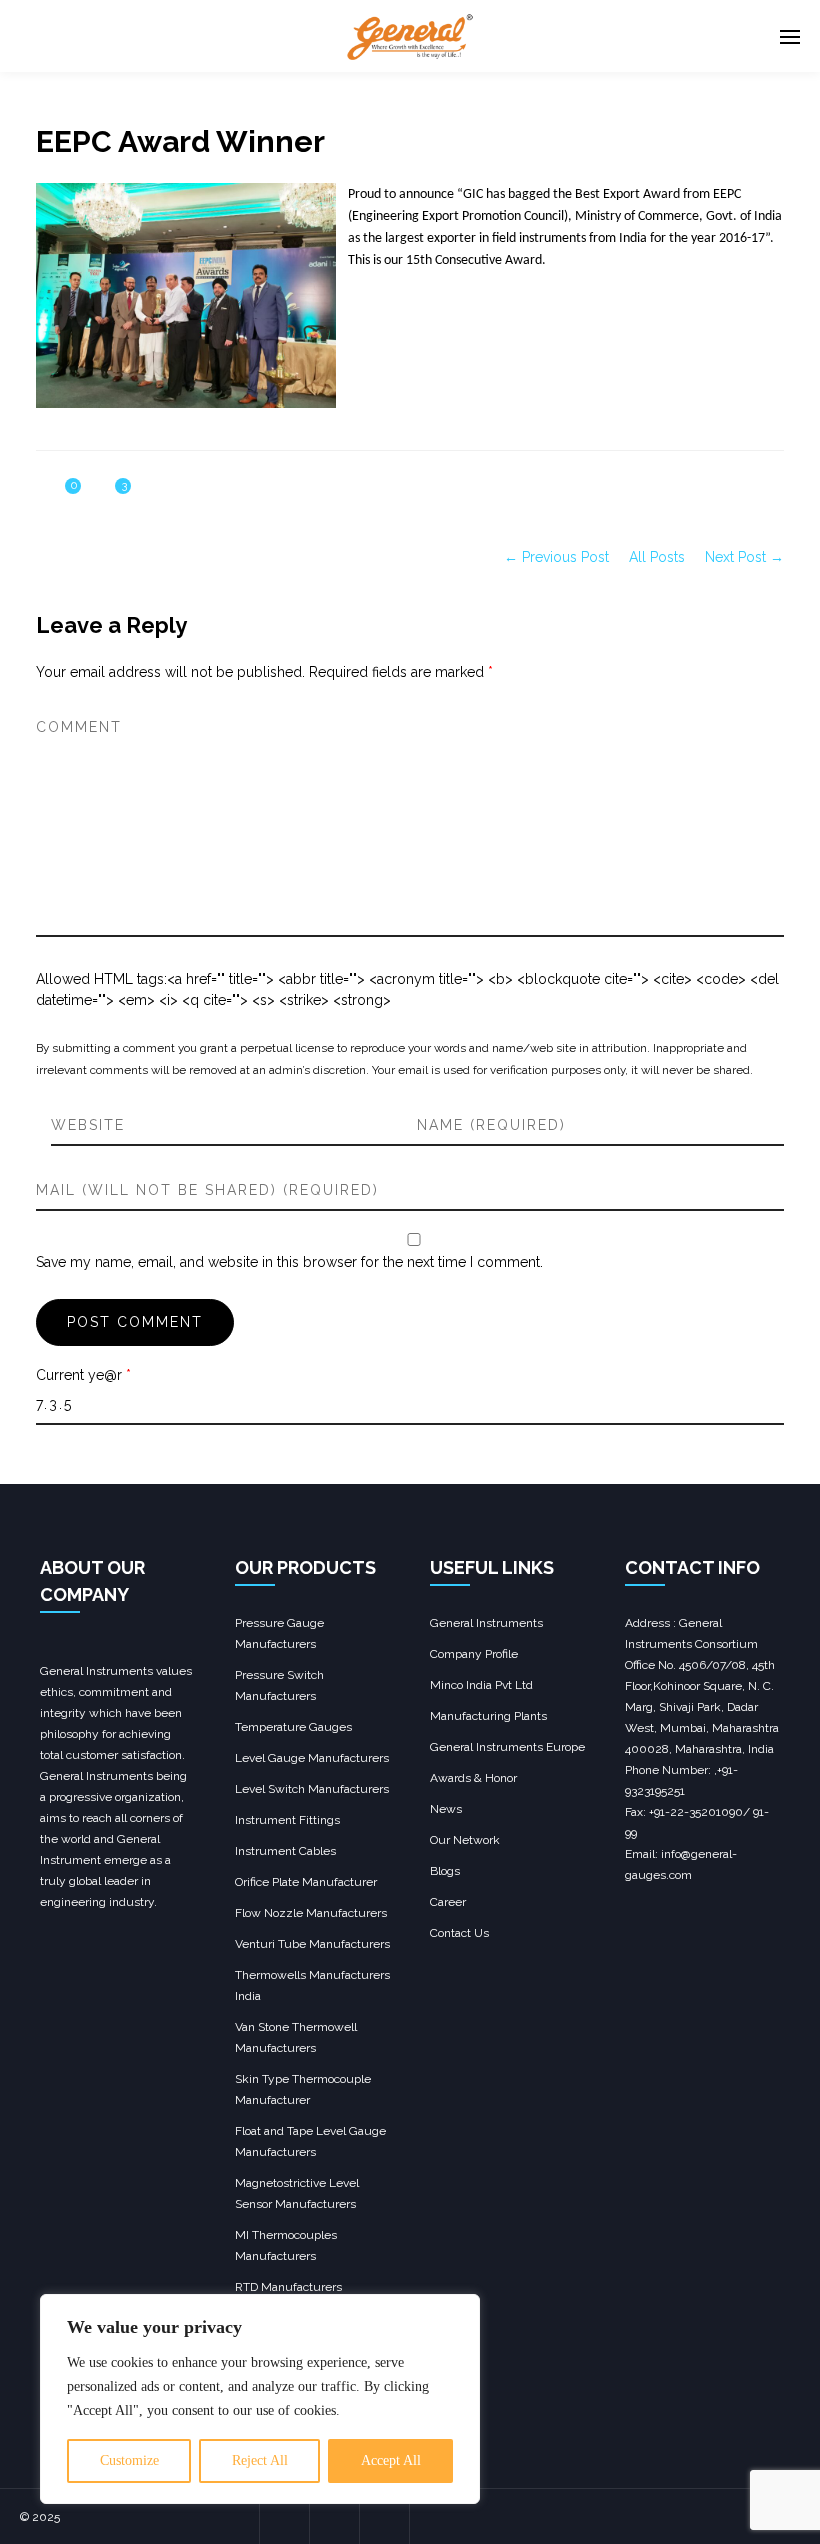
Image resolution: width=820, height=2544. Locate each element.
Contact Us (459, 1933)
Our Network (465, 1840)
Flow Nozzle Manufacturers (311, 1913)
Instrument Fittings (287, 1820)
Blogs (445, 1871)
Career (448, 1902)
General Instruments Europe (507, 1747)
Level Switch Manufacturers (312, 1789)
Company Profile (474, 1654)
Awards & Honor (473, 1778)
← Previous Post (556, 557)
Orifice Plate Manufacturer (306, 1882)
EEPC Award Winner (180, 141)
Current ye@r (83, 1375)
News (446, 1809)
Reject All (260, 2460)
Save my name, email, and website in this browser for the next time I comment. (289, 1262)
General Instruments (486, 1623)
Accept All (391, 2460)
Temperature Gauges (293, 1727)
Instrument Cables (285, 1851)
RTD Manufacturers (288, 2287)
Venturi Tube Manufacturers (312, 1944)
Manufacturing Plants (488, 1716)
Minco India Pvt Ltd (481, 1685)
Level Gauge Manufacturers (312, 1758)
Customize (129, 2460)
